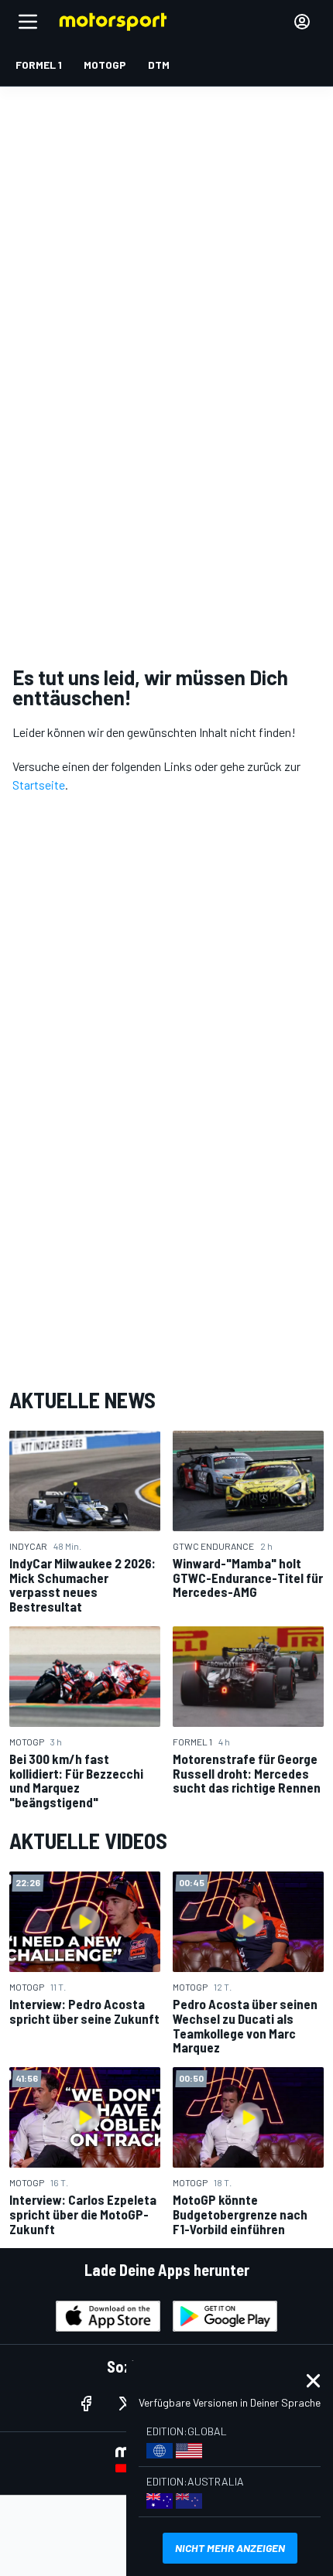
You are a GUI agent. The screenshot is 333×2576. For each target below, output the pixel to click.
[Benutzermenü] (302, 22)
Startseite (39, 785)
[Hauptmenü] (28, 22)
